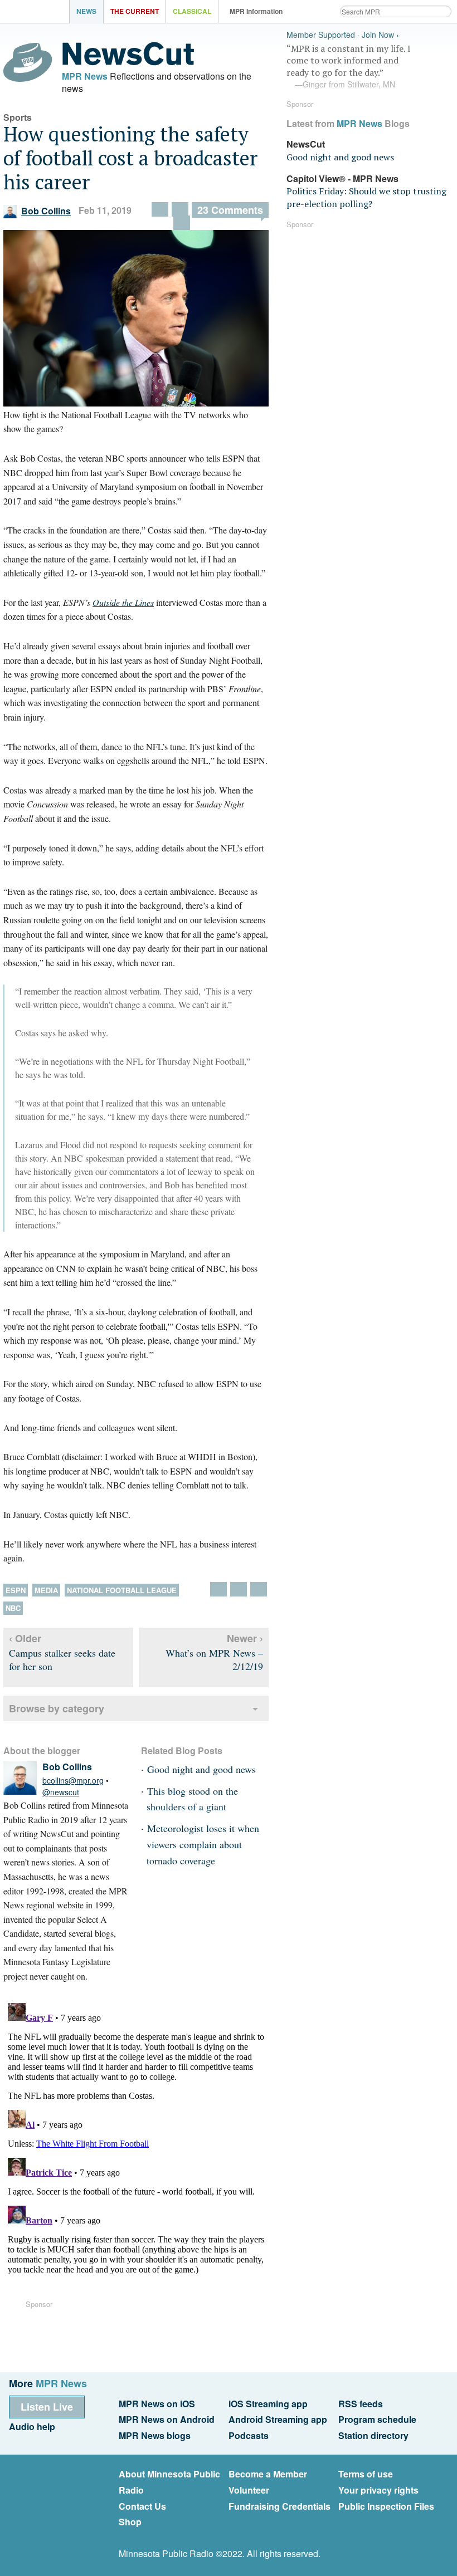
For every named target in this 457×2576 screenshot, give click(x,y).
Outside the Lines (123, 602)
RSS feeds (361, 2404)
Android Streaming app (278, 2419)
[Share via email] (180, 209)
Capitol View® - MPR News (342, 178)
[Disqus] (136, 2138)
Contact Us (142, 2506)
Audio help (32, 2426)
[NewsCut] (128, 62)
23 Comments (230, 210)
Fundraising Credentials (279, 2506)
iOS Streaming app (268, 2404)
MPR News (85, 76)
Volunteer (249, 2490)
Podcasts (249, 2435)
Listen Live (47, 2407)
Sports (18, 117)
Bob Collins (46, 211)
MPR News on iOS (157, 2404)
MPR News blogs (155, 2435)
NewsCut (306, 144)
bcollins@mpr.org (73, 1780)
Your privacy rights (378, 2490)
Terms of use (366, 2474)
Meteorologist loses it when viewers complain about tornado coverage (203, 1844)
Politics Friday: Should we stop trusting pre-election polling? (366, 197)
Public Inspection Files (386, 2506)
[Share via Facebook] (160, 209)
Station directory (373, 2435)
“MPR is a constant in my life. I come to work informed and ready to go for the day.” (349, 66)
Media (46, 1590)
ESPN (16, 1590)
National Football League (122, 1590)
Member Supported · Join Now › (343, 35)
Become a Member (268, 2474)
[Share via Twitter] (182, 223)
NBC (13, 1608)
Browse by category (57, 1708)
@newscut (61, 1792)
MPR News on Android (167, 2419)
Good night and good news (201, 1769)
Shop (130, 2522)
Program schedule (377, 2419)
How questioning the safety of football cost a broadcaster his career (130, 158)
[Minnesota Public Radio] (37, 13)
